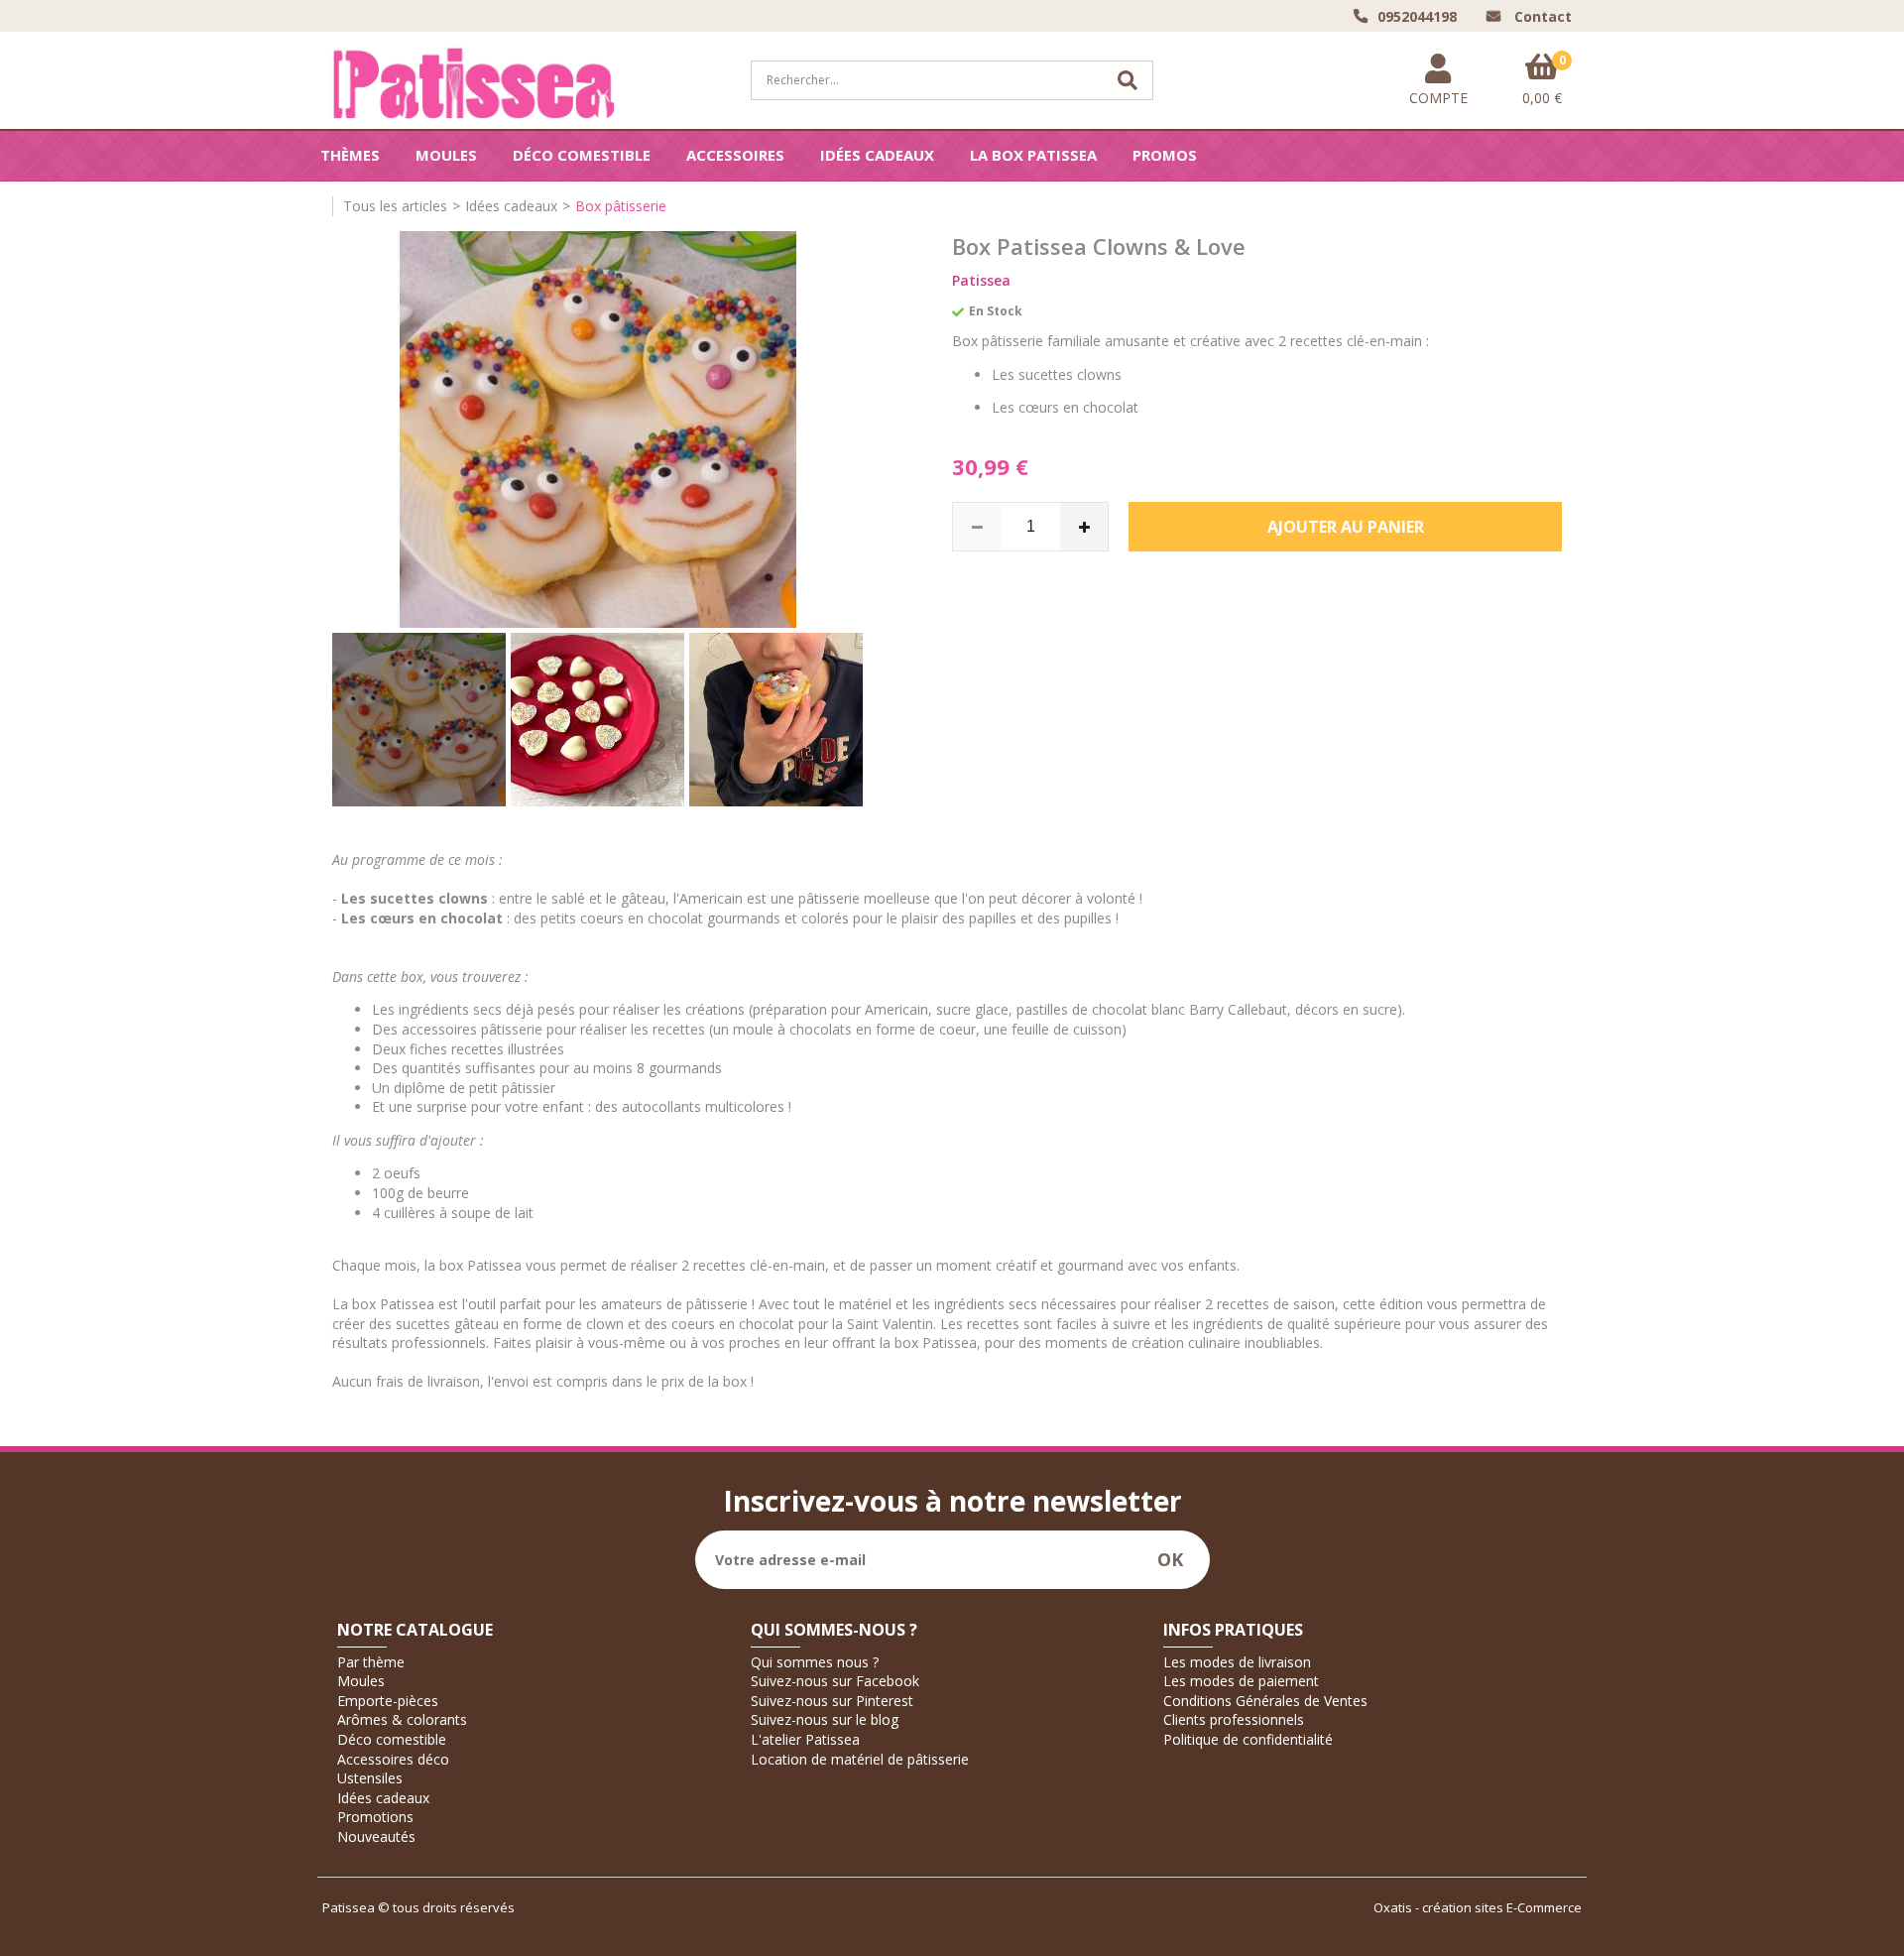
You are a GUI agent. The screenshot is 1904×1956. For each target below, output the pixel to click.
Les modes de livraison (1237, 1662)
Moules (446, 155)
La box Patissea (1033, 155)
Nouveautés (376, 1836)
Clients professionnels (1234, 1719)
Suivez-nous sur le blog (825, 1719)
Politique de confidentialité (1248, 1739)
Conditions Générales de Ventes (1265, 1701)
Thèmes (350, 155)
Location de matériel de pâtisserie (860, 1759)
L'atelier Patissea (805, 1739)
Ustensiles (370, 1778)
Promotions (375, 1817)
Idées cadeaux (877, 155)
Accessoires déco (393, 1759)
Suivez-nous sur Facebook (835, 1681)
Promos (1165, 155)
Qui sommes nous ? (815, 1662)
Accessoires (735, 155)
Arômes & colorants (402, 1719)
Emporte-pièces (388, 1701)
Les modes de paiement (1241, 1681)
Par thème (371, 1662)
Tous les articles (395, 206)
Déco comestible (582, 155)
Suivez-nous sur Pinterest (832, 1701)
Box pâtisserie (621, 206)
